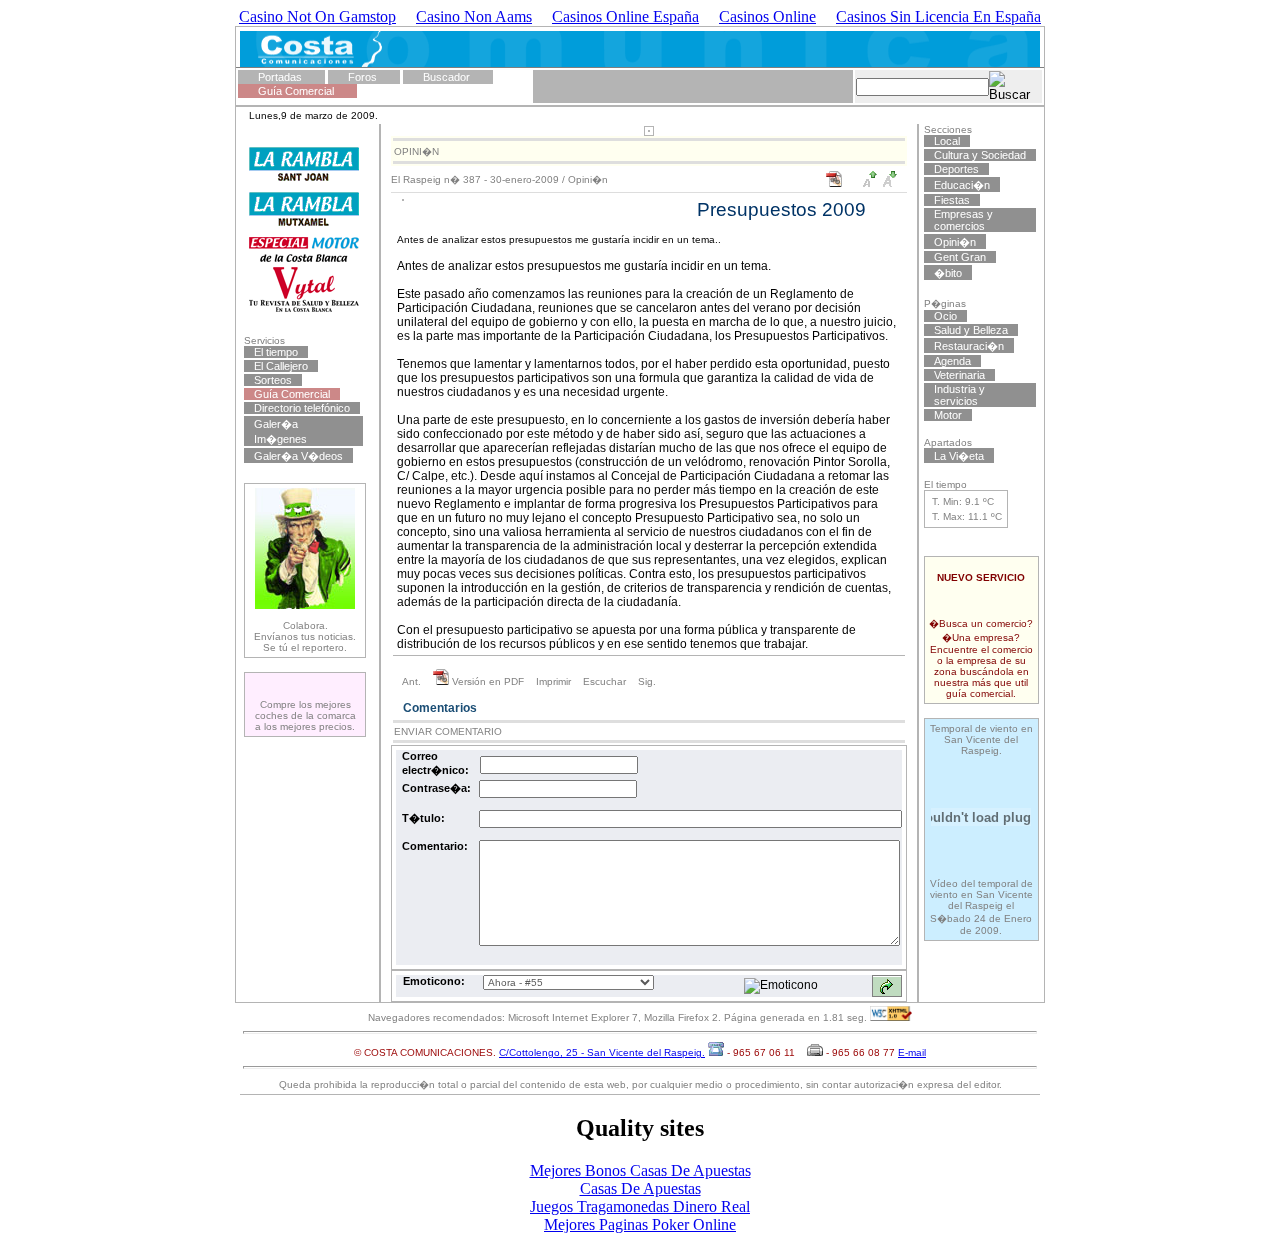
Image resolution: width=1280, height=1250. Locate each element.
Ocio (945, 316)
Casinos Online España (625, 16)
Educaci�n (962, 185)
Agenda (952, 361)
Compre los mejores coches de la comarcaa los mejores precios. (305, 715)
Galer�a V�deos (298, 456)
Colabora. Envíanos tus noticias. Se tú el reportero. (305, 636)
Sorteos (273, 380)
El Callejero (281, 366)
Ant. (411, 681)
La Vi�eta (959, 456)
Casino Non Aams (474, 16)
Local (947, 141)
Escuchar (604, 681)
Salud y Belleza (971, 330)
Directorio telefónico (302, 408)
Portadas (280, 77)
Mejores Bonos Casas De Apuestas (640, 1170)
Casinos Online (767, 16)
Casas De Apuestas (640, 1188)
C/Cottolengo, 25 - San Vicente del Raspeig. (602, 1052)
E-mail (912, 1052)
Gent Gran (960, 257)
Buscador (446, 77)
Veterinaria (959, 375)
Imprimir (553, 681)
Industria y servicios (959, 395)
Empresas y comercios (963, 220)
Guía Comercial (296, 91)
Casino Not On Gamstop (317, 16)
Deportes (956, 169)
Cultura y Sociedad (980, 155)
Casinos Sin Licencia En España (938, 16)
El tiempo (276, 352)
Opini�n (588, 179)
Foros (362, 77)
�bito (948, 273)
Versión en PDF (486, 681)
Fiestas (952, 200)
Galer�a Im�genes (280, 431)
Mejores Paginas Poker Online (640, 1224)
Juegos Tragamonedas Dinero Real (640, 1206)
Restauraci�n (969, 346)
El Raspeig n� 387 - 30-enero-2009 (475, 179)
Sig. (647, 681)
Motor (948, 415)
